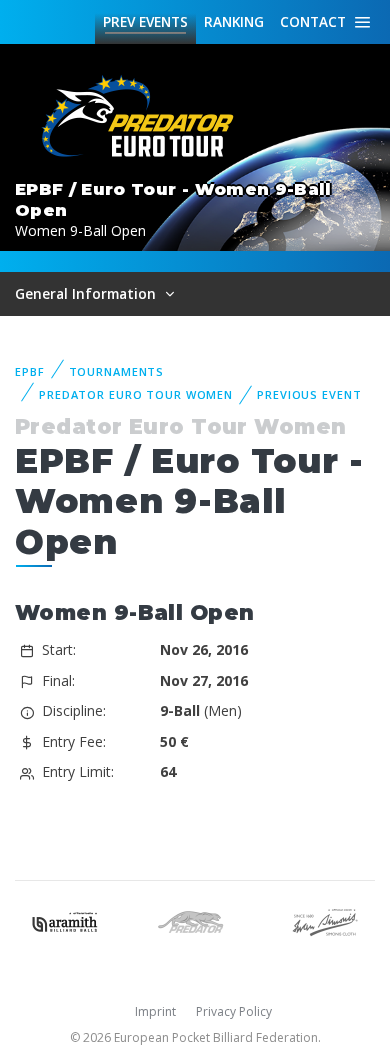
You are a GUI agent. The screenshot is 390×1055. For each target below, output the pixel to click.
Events (145, 21)
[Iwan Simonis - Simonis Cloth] (325, 920)
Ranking (234, 21)
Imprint (155, 1011)
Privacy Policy (234, 1011)
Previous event (309, 394)
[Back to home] (140, 117)
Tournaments (117, 371)
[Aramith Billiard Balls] (65, 920)
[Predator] (195, 920)
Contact (313, 21)
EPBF (30, 371)
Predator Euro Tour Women (136, 394)
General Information (87, 293)
